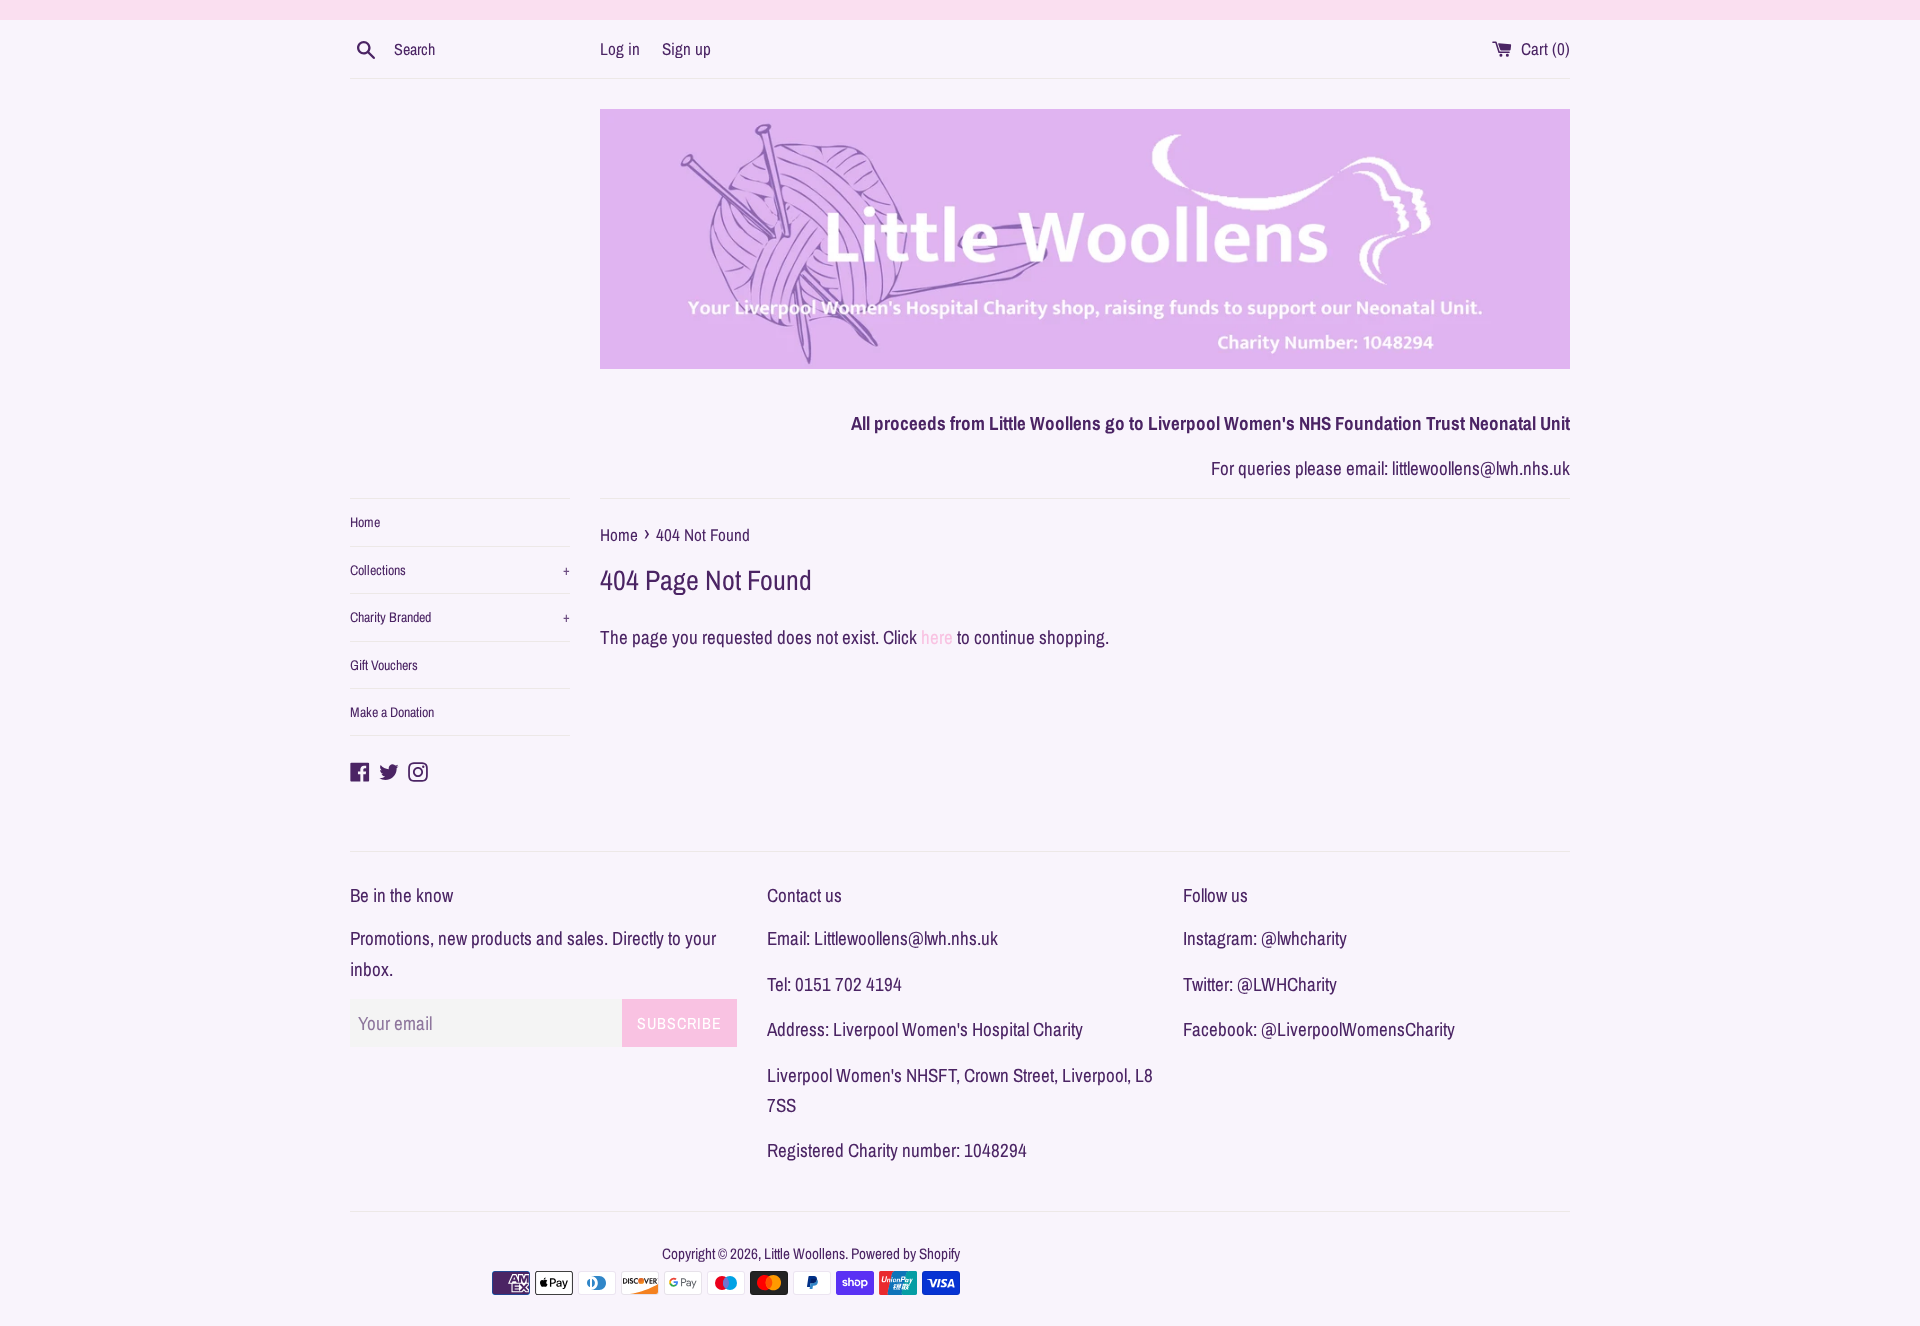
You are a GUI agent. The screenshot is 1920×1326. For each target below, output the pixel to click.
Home (365, 522)
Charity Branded (460, 617)
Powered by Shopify (905, 1253)
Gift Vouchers (384, 665)
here (937, 637)
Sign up (686, 48)
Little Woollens (804, 1253)
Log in (620, 48)
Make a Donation (392, 712)
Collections (460, 570)
